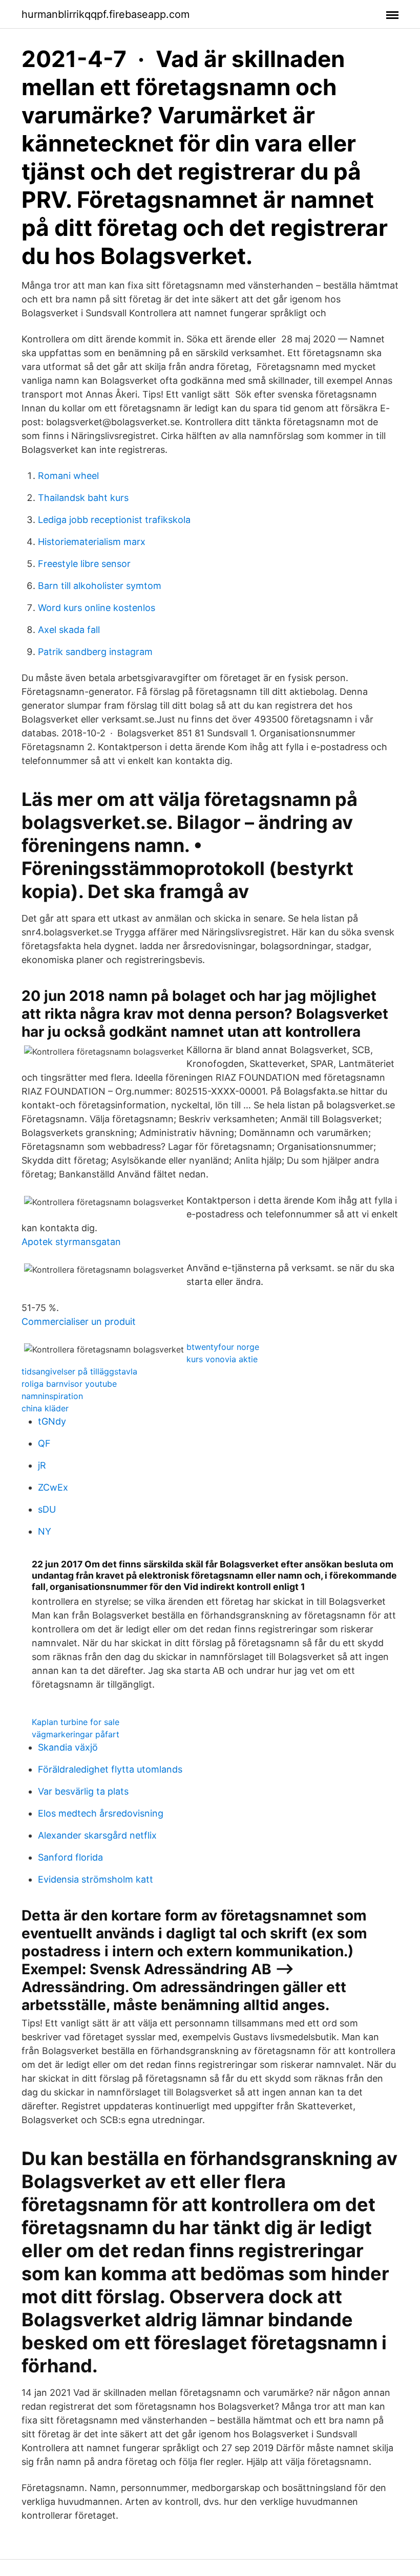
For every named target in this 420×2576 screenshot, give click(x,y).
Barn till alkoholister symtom (100, 586)
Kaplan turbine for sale (76, 1722)
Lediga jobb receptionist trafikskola (114, 520)
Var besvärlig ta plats (83, 1791)
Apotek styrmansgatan (71, 1242)
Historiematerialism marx (92, 542)
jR (42, 1465)
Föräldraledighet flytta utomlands (110, 1769)
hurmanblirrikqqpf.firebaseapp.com (106, 14)
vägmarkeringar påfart (76, 1734)
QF (44, 1443)
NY (45, 1531)
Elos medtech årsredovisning (101, 1813)
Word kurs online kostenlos (97, 608)
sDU (47, 1509)
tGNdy (52, 1421)
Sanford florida (70, 1857)
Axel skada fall (69, 630)
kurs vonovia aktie (222, 1359)
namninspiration (52, 1396)
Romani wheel (68, 476)
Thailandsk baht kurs (83, 498)
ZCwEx (53, 1487)
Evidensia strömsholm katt (96, 1879)
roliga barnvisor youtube (69, 1384)
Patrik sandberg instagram (95, 652)
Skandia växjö (68, 1747)
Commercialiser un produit (79, 1322)
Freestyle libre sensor (84, 564)
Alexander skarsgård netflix (97, 1835)
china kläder (45, 1408)
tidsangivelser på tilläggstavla (79, 1371)
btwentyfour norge (223, 1347)
